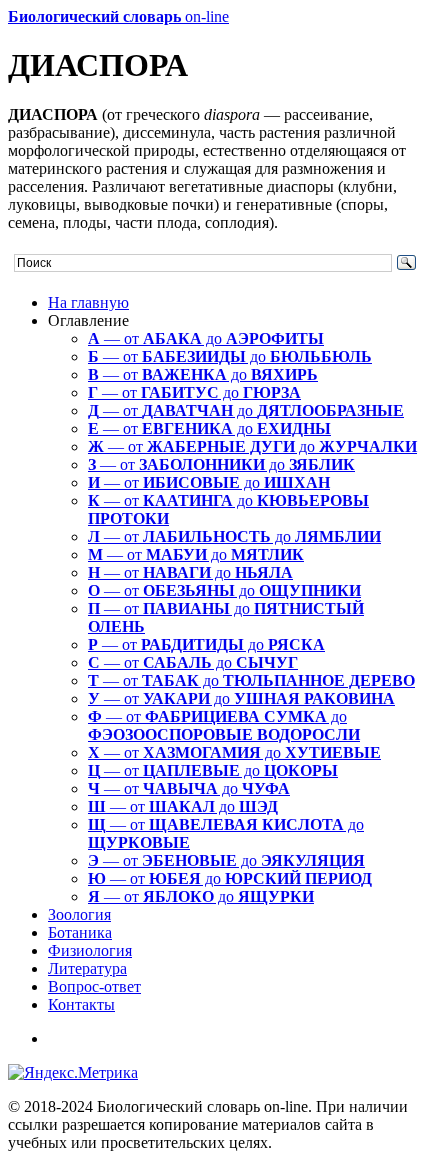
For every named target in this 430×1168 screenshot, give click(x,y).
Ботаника (80, 932)
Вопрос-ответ (94, 986)
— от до (206, 338)
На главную (88, 302)
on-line (118, 16)
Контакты (81, 1004)
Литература (87, 968)
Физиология (90, 950)
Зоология (79, 914)
